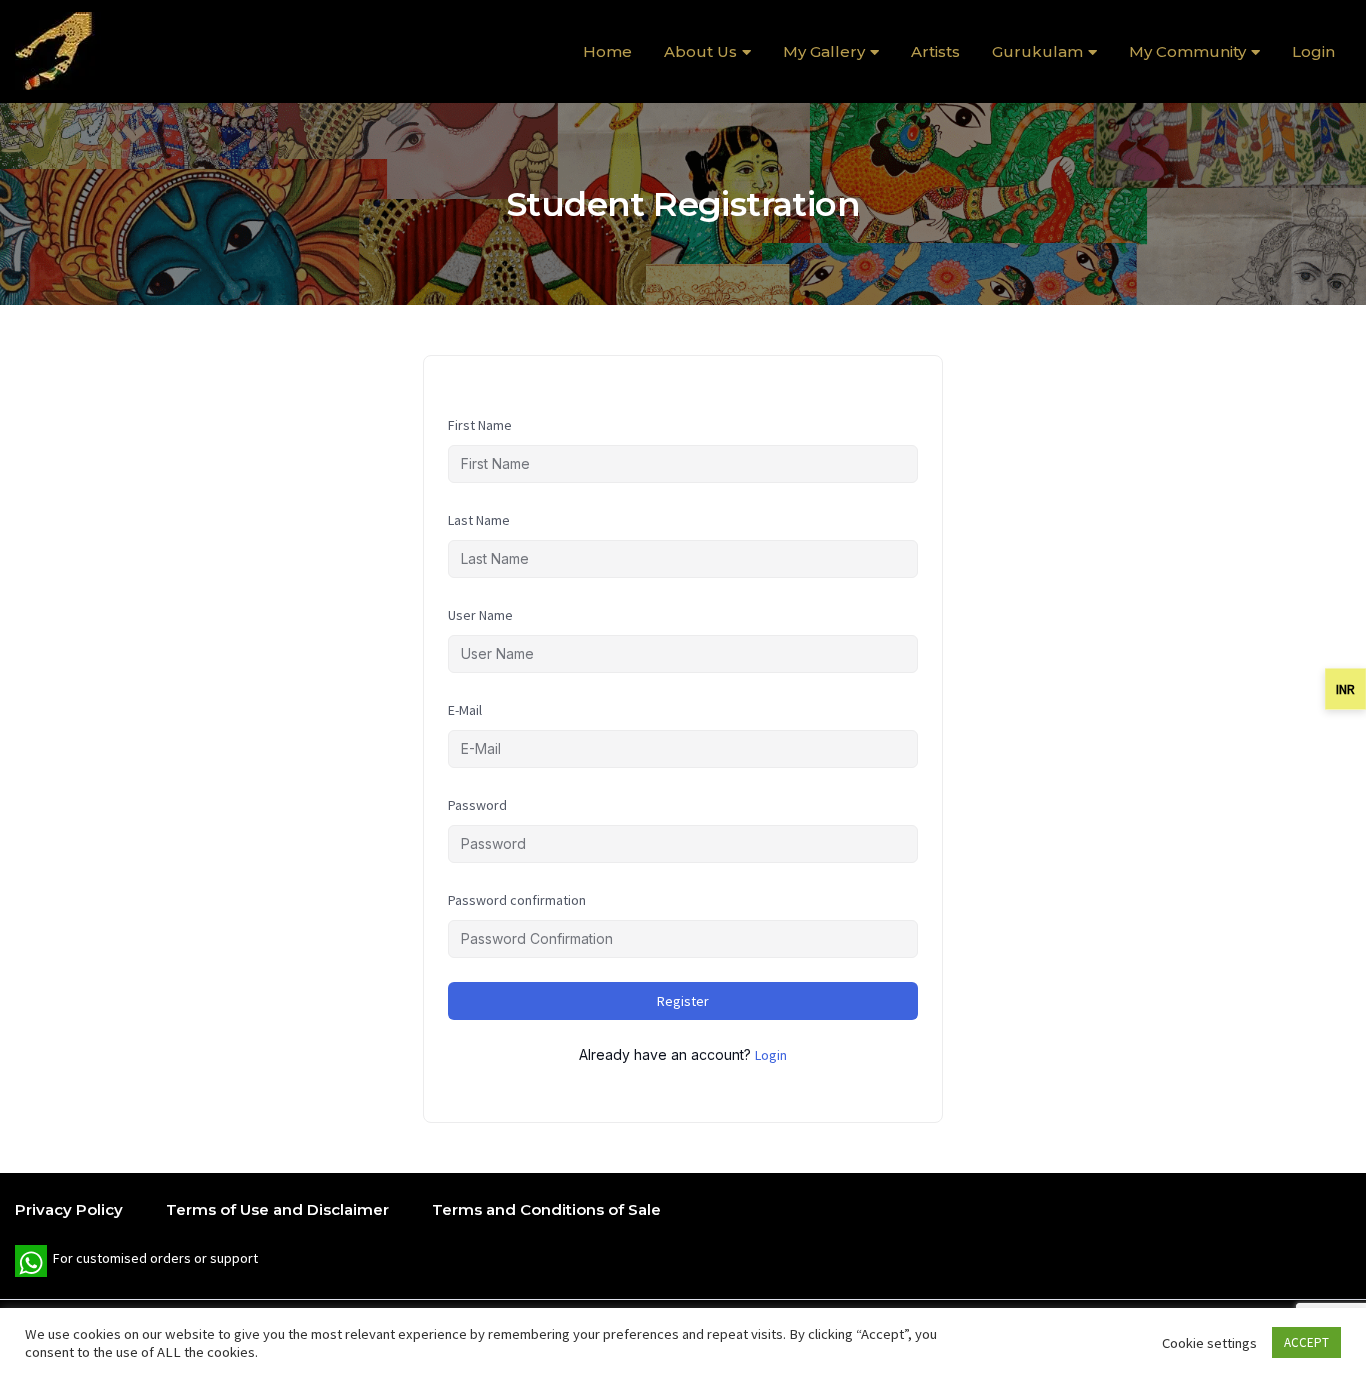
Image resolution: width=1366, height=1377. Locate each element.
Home (607, 51)
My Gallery (824, 51)
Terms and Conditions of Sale (546, 1209)
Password (477, 805)
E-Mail (465, 710)
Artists (935, 51)
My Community (1187, 51)
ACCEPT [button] (1306, 1342)
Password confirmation (517, 900)
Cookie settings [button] (1209, 1343)
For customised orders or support (136, 1263)
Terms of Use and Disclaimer (277, 1209)
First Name (480, 425)
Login (1313, 51)
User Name (480, 615)
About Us (700, 51)
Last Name (479, 520)
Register (683, 1001)
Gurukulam (1037, 51)
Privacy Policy (69, 1209)
